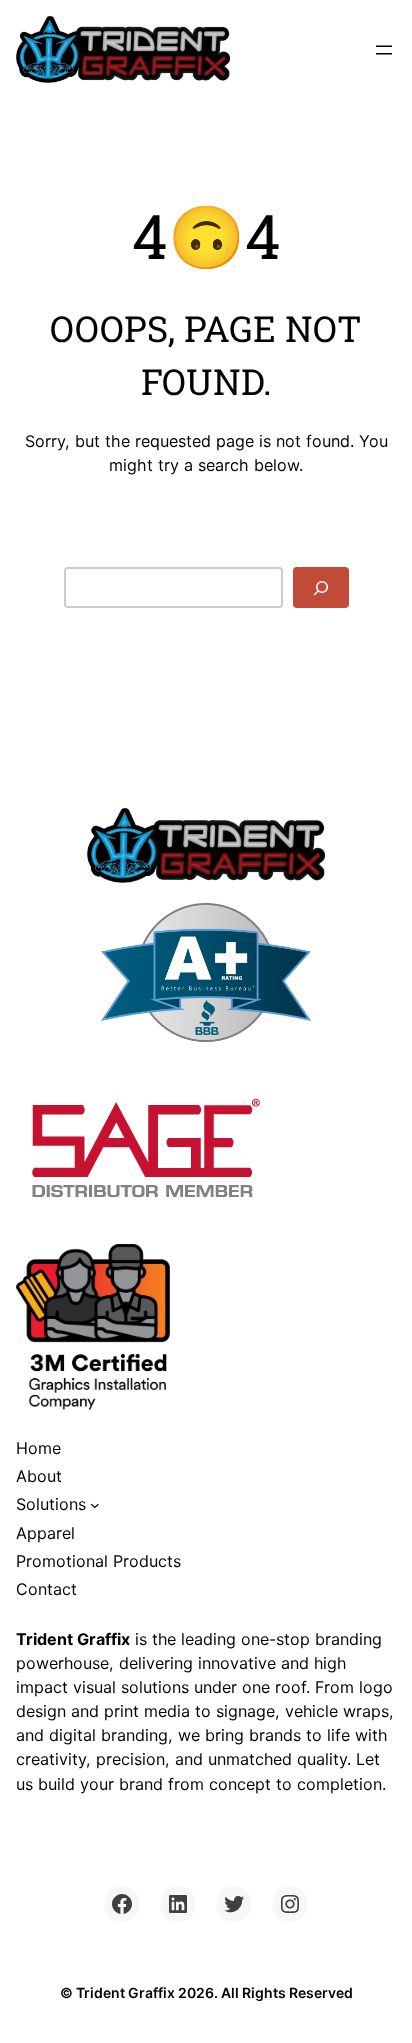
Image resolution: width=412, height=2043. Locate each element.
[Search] (321, 587)
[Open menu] (384, 50)
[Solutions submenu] (95, 1505)
